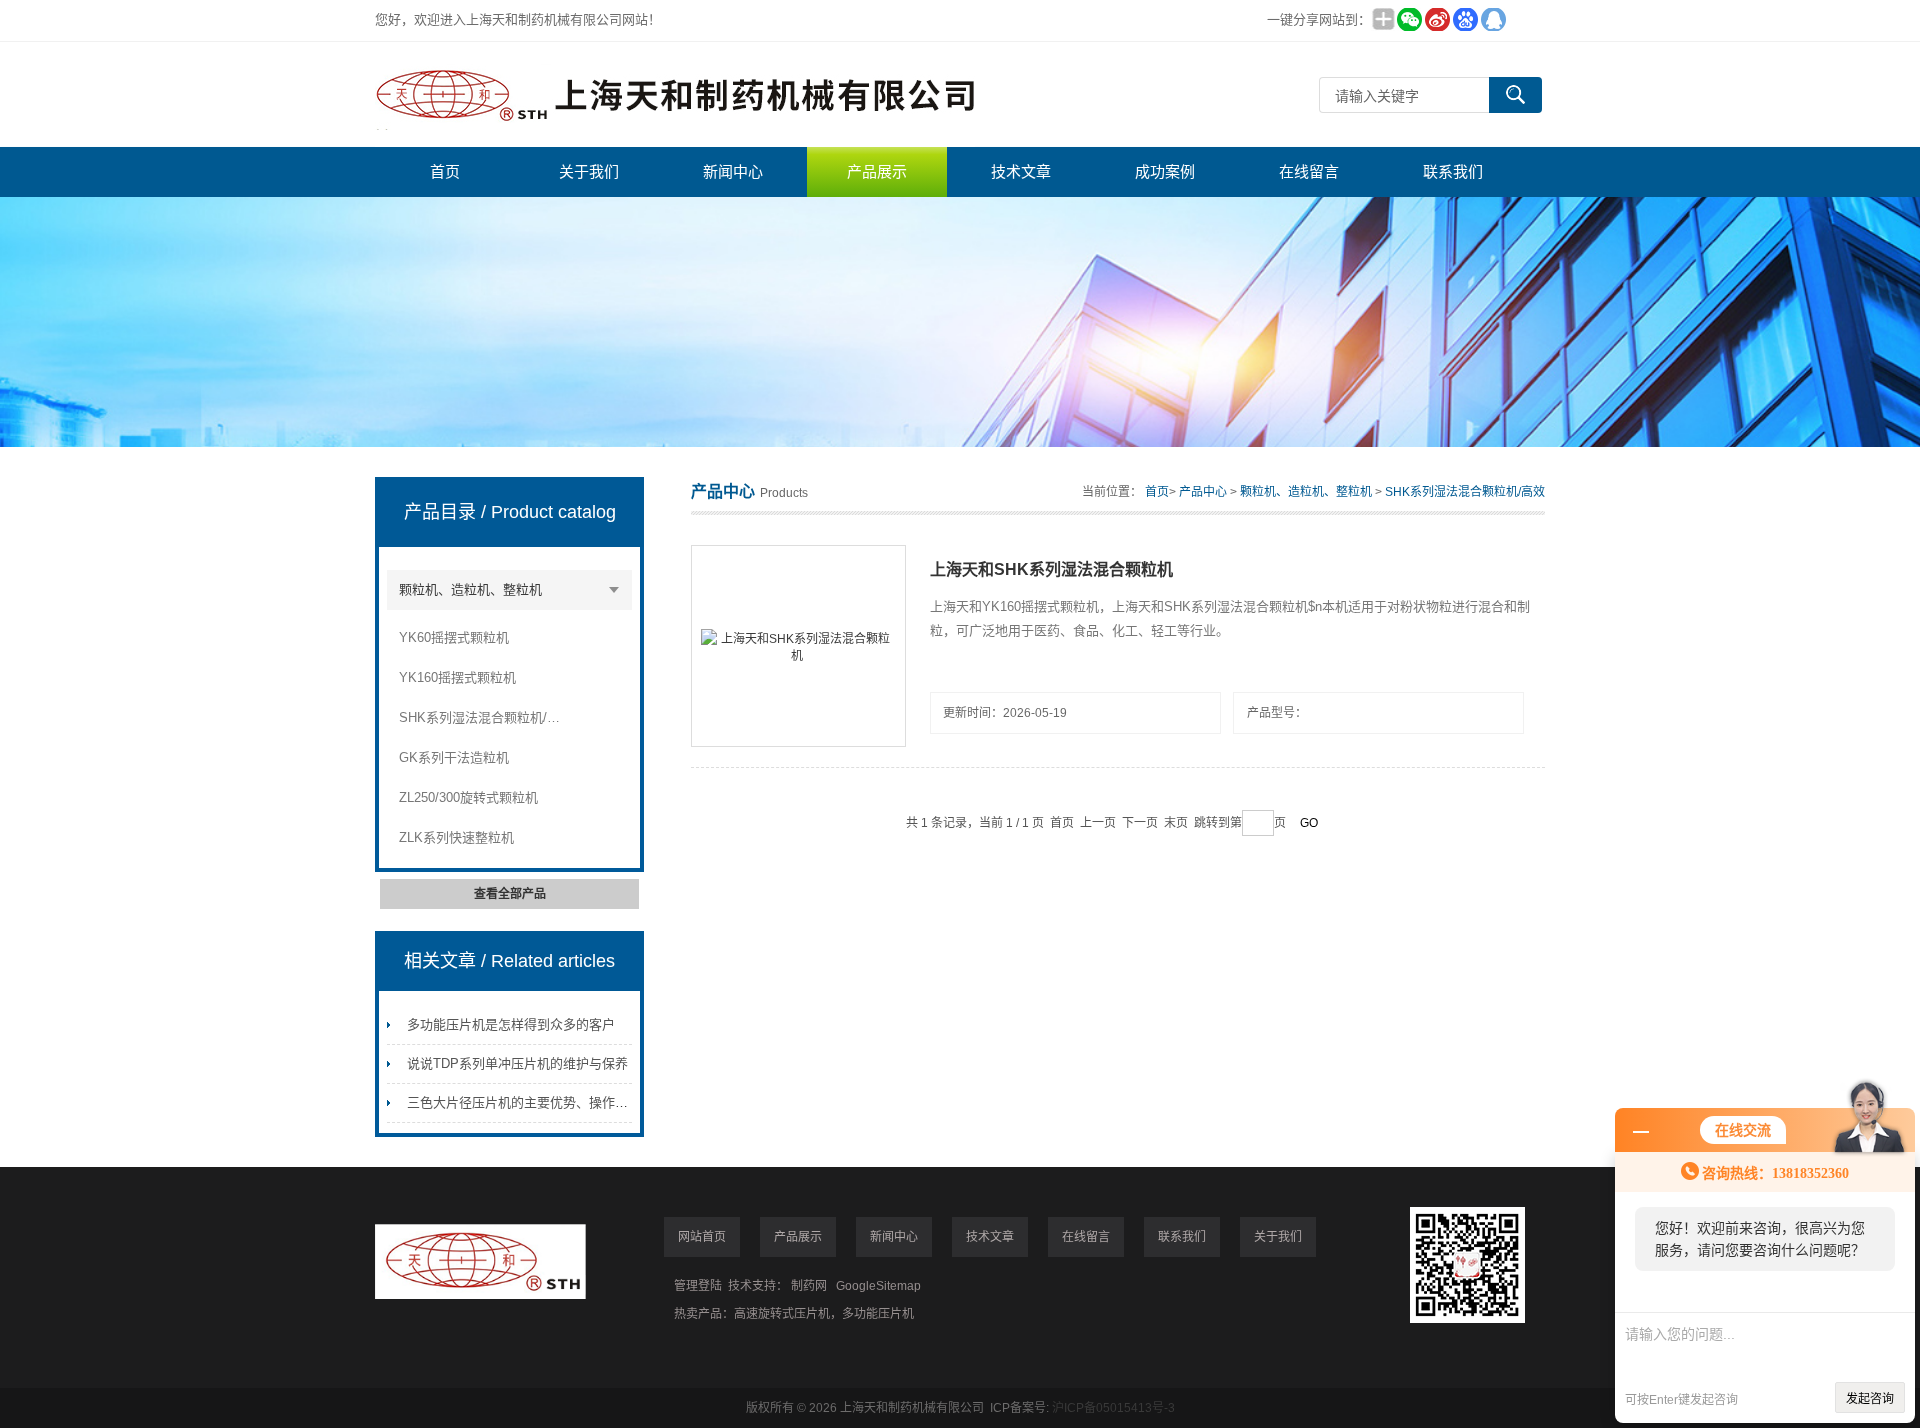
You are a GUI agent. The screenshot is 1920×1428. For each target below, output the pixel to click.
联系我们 (1453, 171)
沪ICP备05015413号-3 (1113, 1408)
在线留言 (1309, 171)
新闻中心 (733, 171)
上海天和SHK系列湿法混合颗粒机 (1051, 569)
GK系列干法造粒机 (454, 757)
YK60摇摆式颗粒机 (454, 637)
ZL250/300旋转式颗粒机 (468, 797)
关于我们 (589, 171)
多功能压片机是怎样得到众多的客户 (511, 1024)
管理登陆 (698, 1286)
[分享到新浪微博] (1437, 19)
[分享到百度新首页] (1465, 19)
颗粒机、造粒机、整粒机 (470, 589)
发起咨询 (1870, 1399)
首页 (445, 171)
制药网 (809, 1286)
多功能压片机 (878, 1314)
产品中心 (1203, 492)
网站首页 (702, 1237)
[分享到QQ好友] (1493, 19)
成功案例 (1165, 171)
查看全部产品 (510, 894)
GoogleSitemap (878, 1286)
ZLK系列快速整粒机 (456, 837)
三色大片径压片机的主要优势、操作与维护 (530, 1102)
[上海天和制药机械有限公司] (675, 94)
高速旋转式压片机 (782, 1314)
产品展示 (877, 171)
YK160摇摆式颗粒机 (457, 677)
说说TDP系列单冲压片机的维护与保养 (517, 1063)
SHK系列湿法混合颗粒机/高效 (480, 717)
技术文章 (1021, 171)
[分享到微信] (1409, 19)
